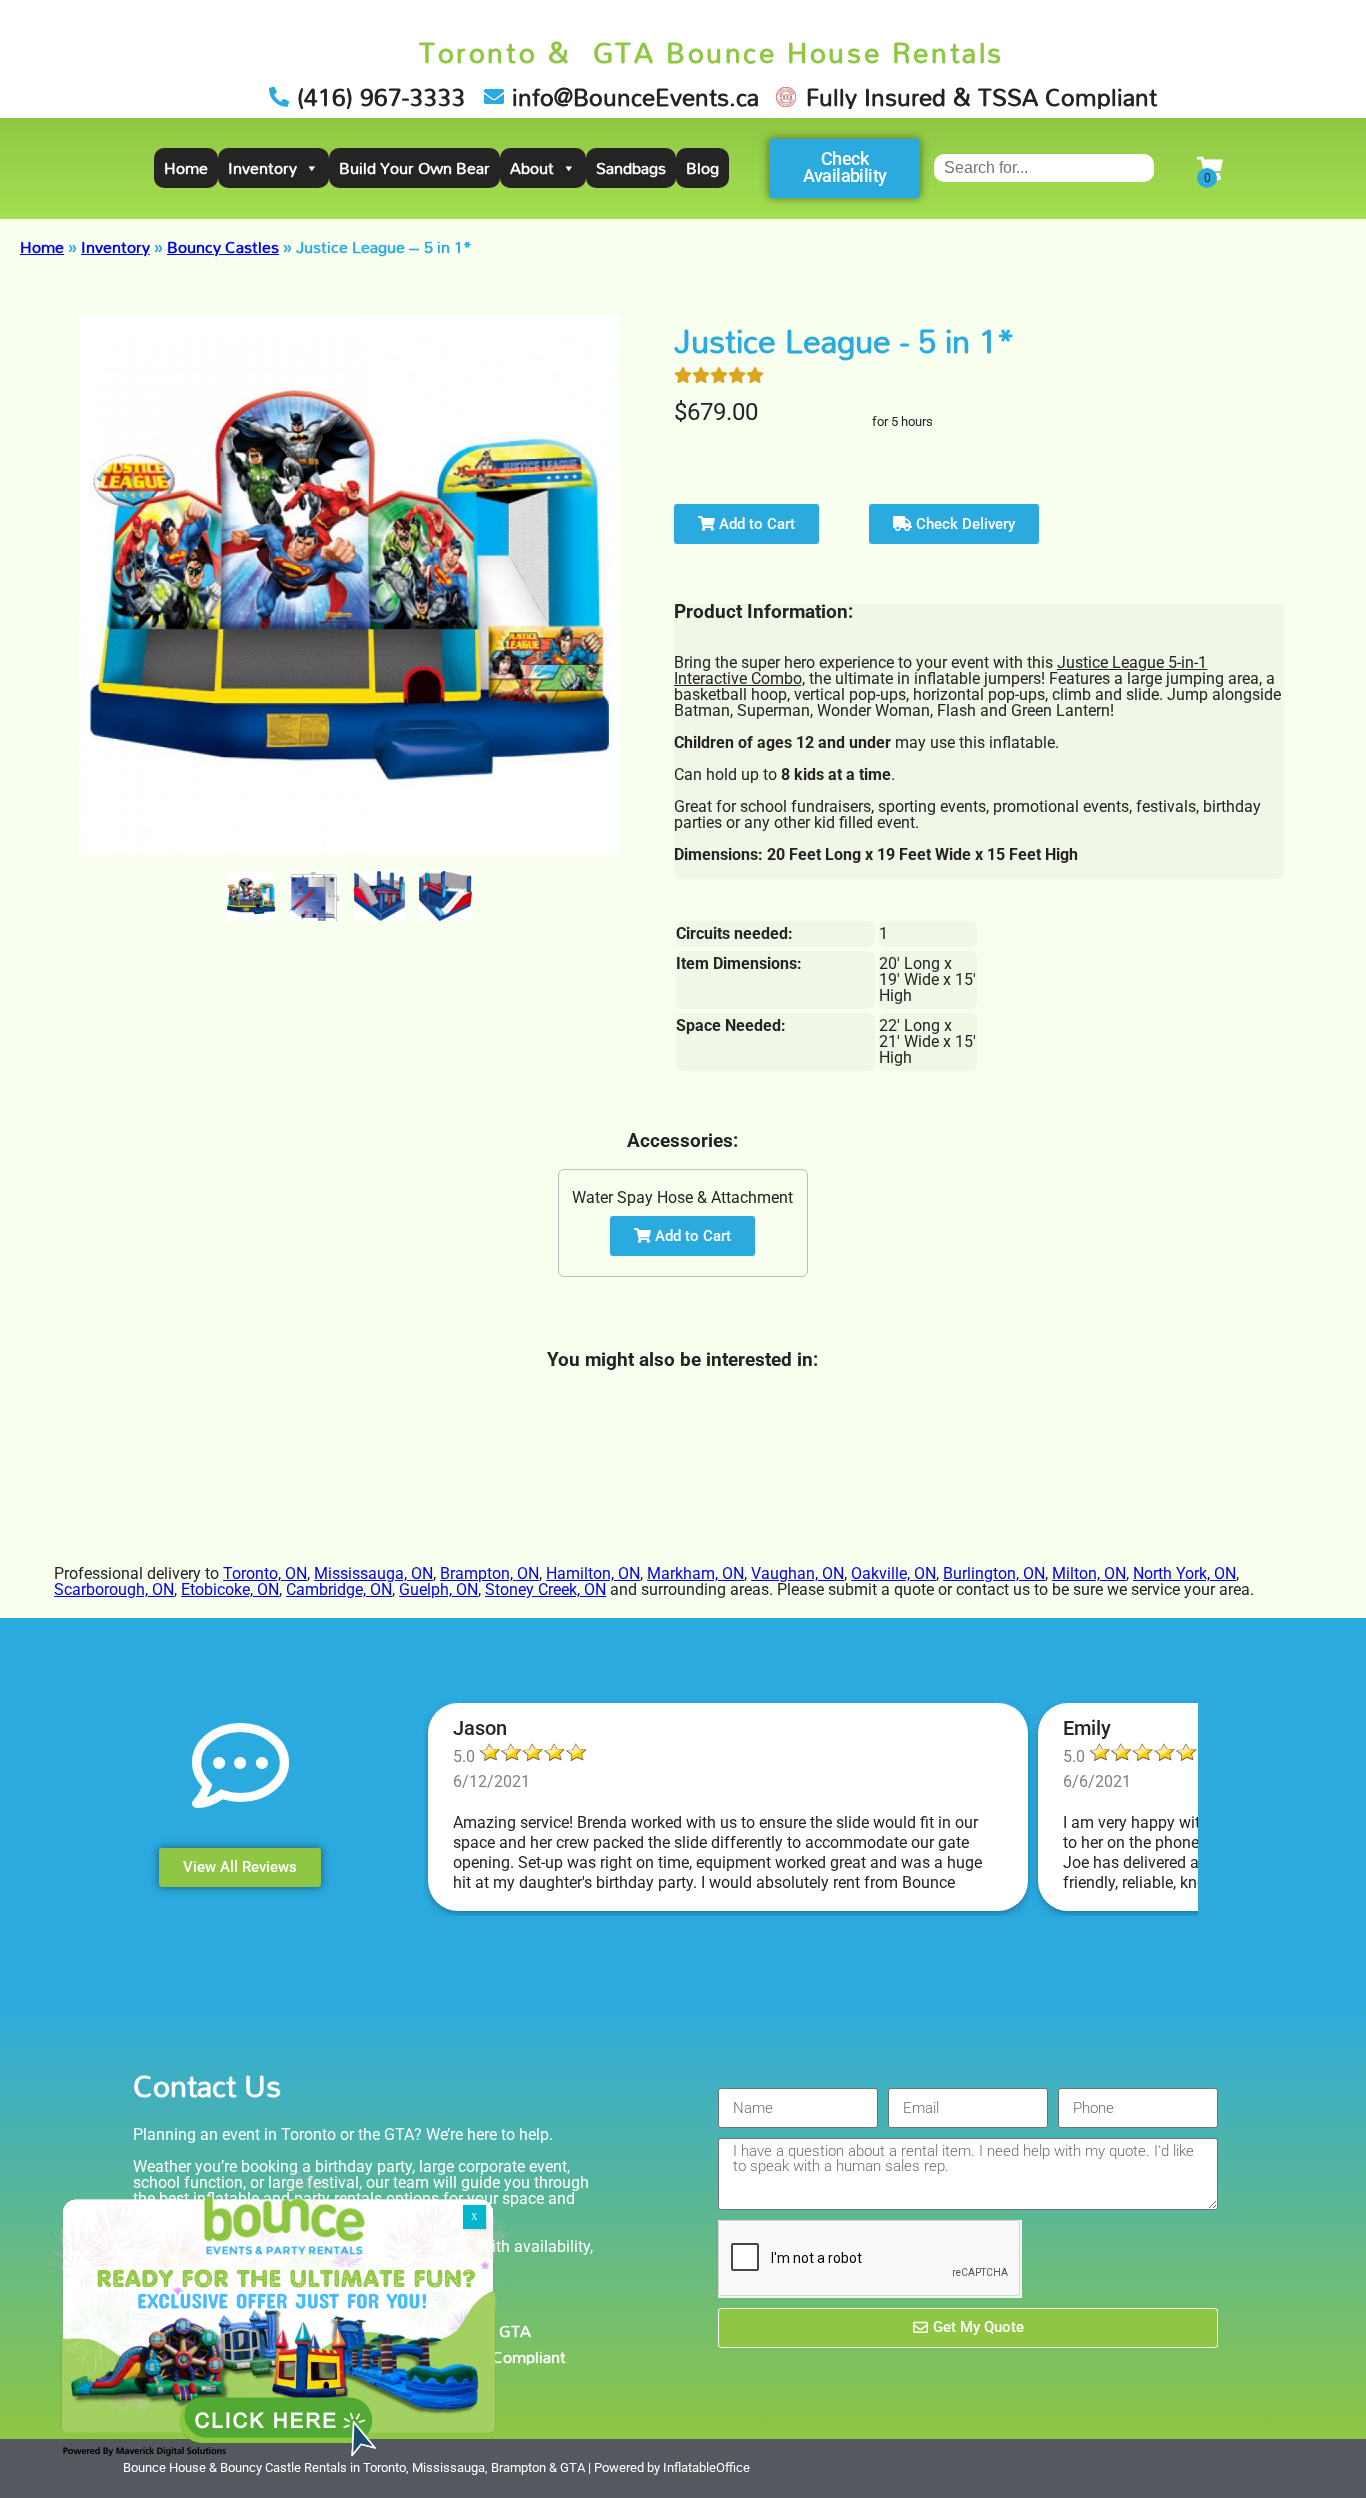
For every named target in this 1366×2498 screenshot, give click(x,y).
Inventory (262, 168)
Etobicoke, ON (230, 1589)
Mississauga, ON (373, 1573)
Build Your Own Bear (414, 168)
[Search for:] (1044, 167)
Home (186, 168)
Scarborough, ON (114, 1589)
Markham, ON (695, 1573)
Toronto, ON (265, 1573)
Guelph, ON (438, 1589)
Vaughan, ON (797, 1573)
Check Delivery (963, 524)
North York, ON (1184, 1573)
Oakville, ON (893, 1573)
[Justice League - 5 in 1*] (251, 896)
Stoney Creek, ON (545, 1589)
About (532, 168)
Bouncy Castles (223, 247)
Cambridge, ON (339, 1589)
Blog (702, 168)
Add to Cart (755, 524)
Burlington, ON (994, 1573)
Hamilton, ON (593, 1573)
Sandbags (631, 168)
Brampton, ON (489, 1573)
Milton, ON (1089, 1573)
